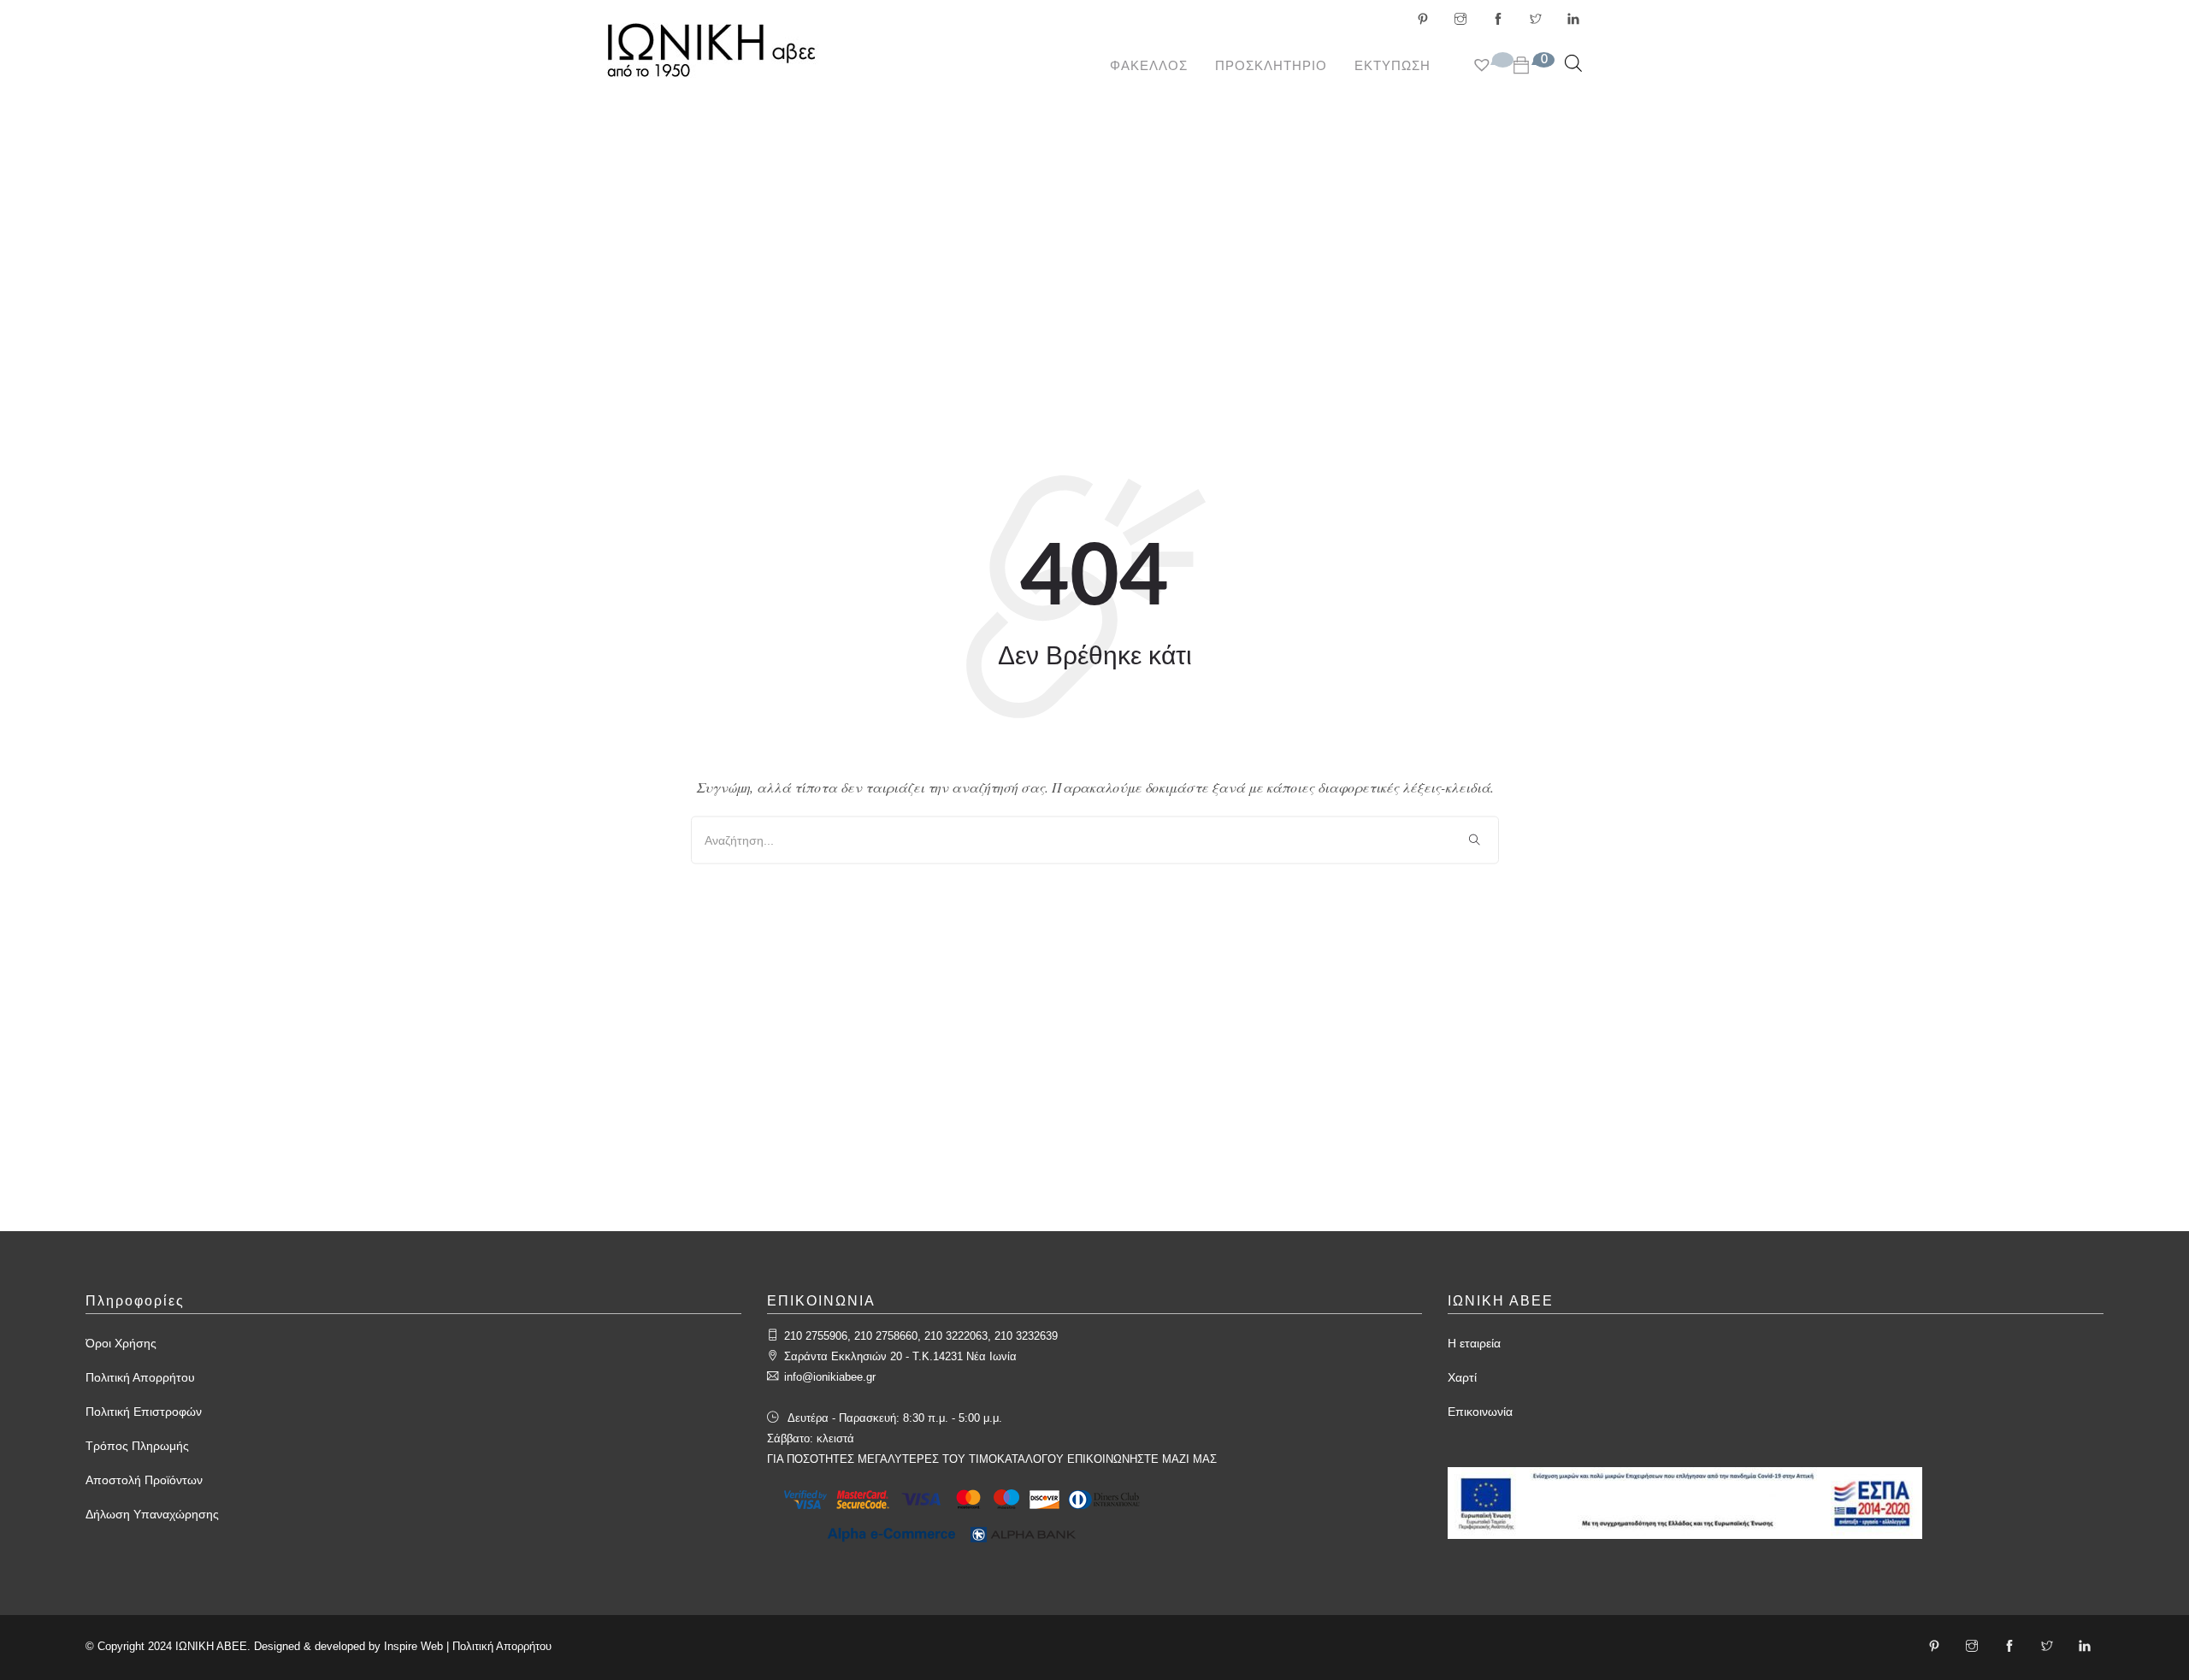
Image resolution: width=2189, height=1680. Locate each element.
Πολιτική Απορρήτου (140, 1377)
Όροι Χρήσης (121, 1343)
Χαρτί (1462, 1377)
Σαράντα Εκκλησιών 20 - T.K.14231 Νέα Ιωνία (900, 1356)
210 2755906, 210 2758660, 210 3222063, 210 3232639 (921, 1336)
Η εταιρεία (1474, 1343)
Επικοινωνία (1480, 1412)
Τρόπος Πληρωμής (137, 1446)
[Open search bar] (1573, 63)
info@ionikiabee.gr (830, 1377)
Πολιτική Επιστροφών (144, 1412)
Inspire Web (413, 1646)
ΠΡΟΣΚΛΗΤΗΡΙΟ (1271, 65)
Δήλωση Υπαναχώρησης (152, 1514)
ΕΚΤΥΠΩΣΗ (1392, 65)
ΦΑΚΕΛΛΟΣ (1149, 65)
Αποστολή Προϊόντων (144, 1480)
